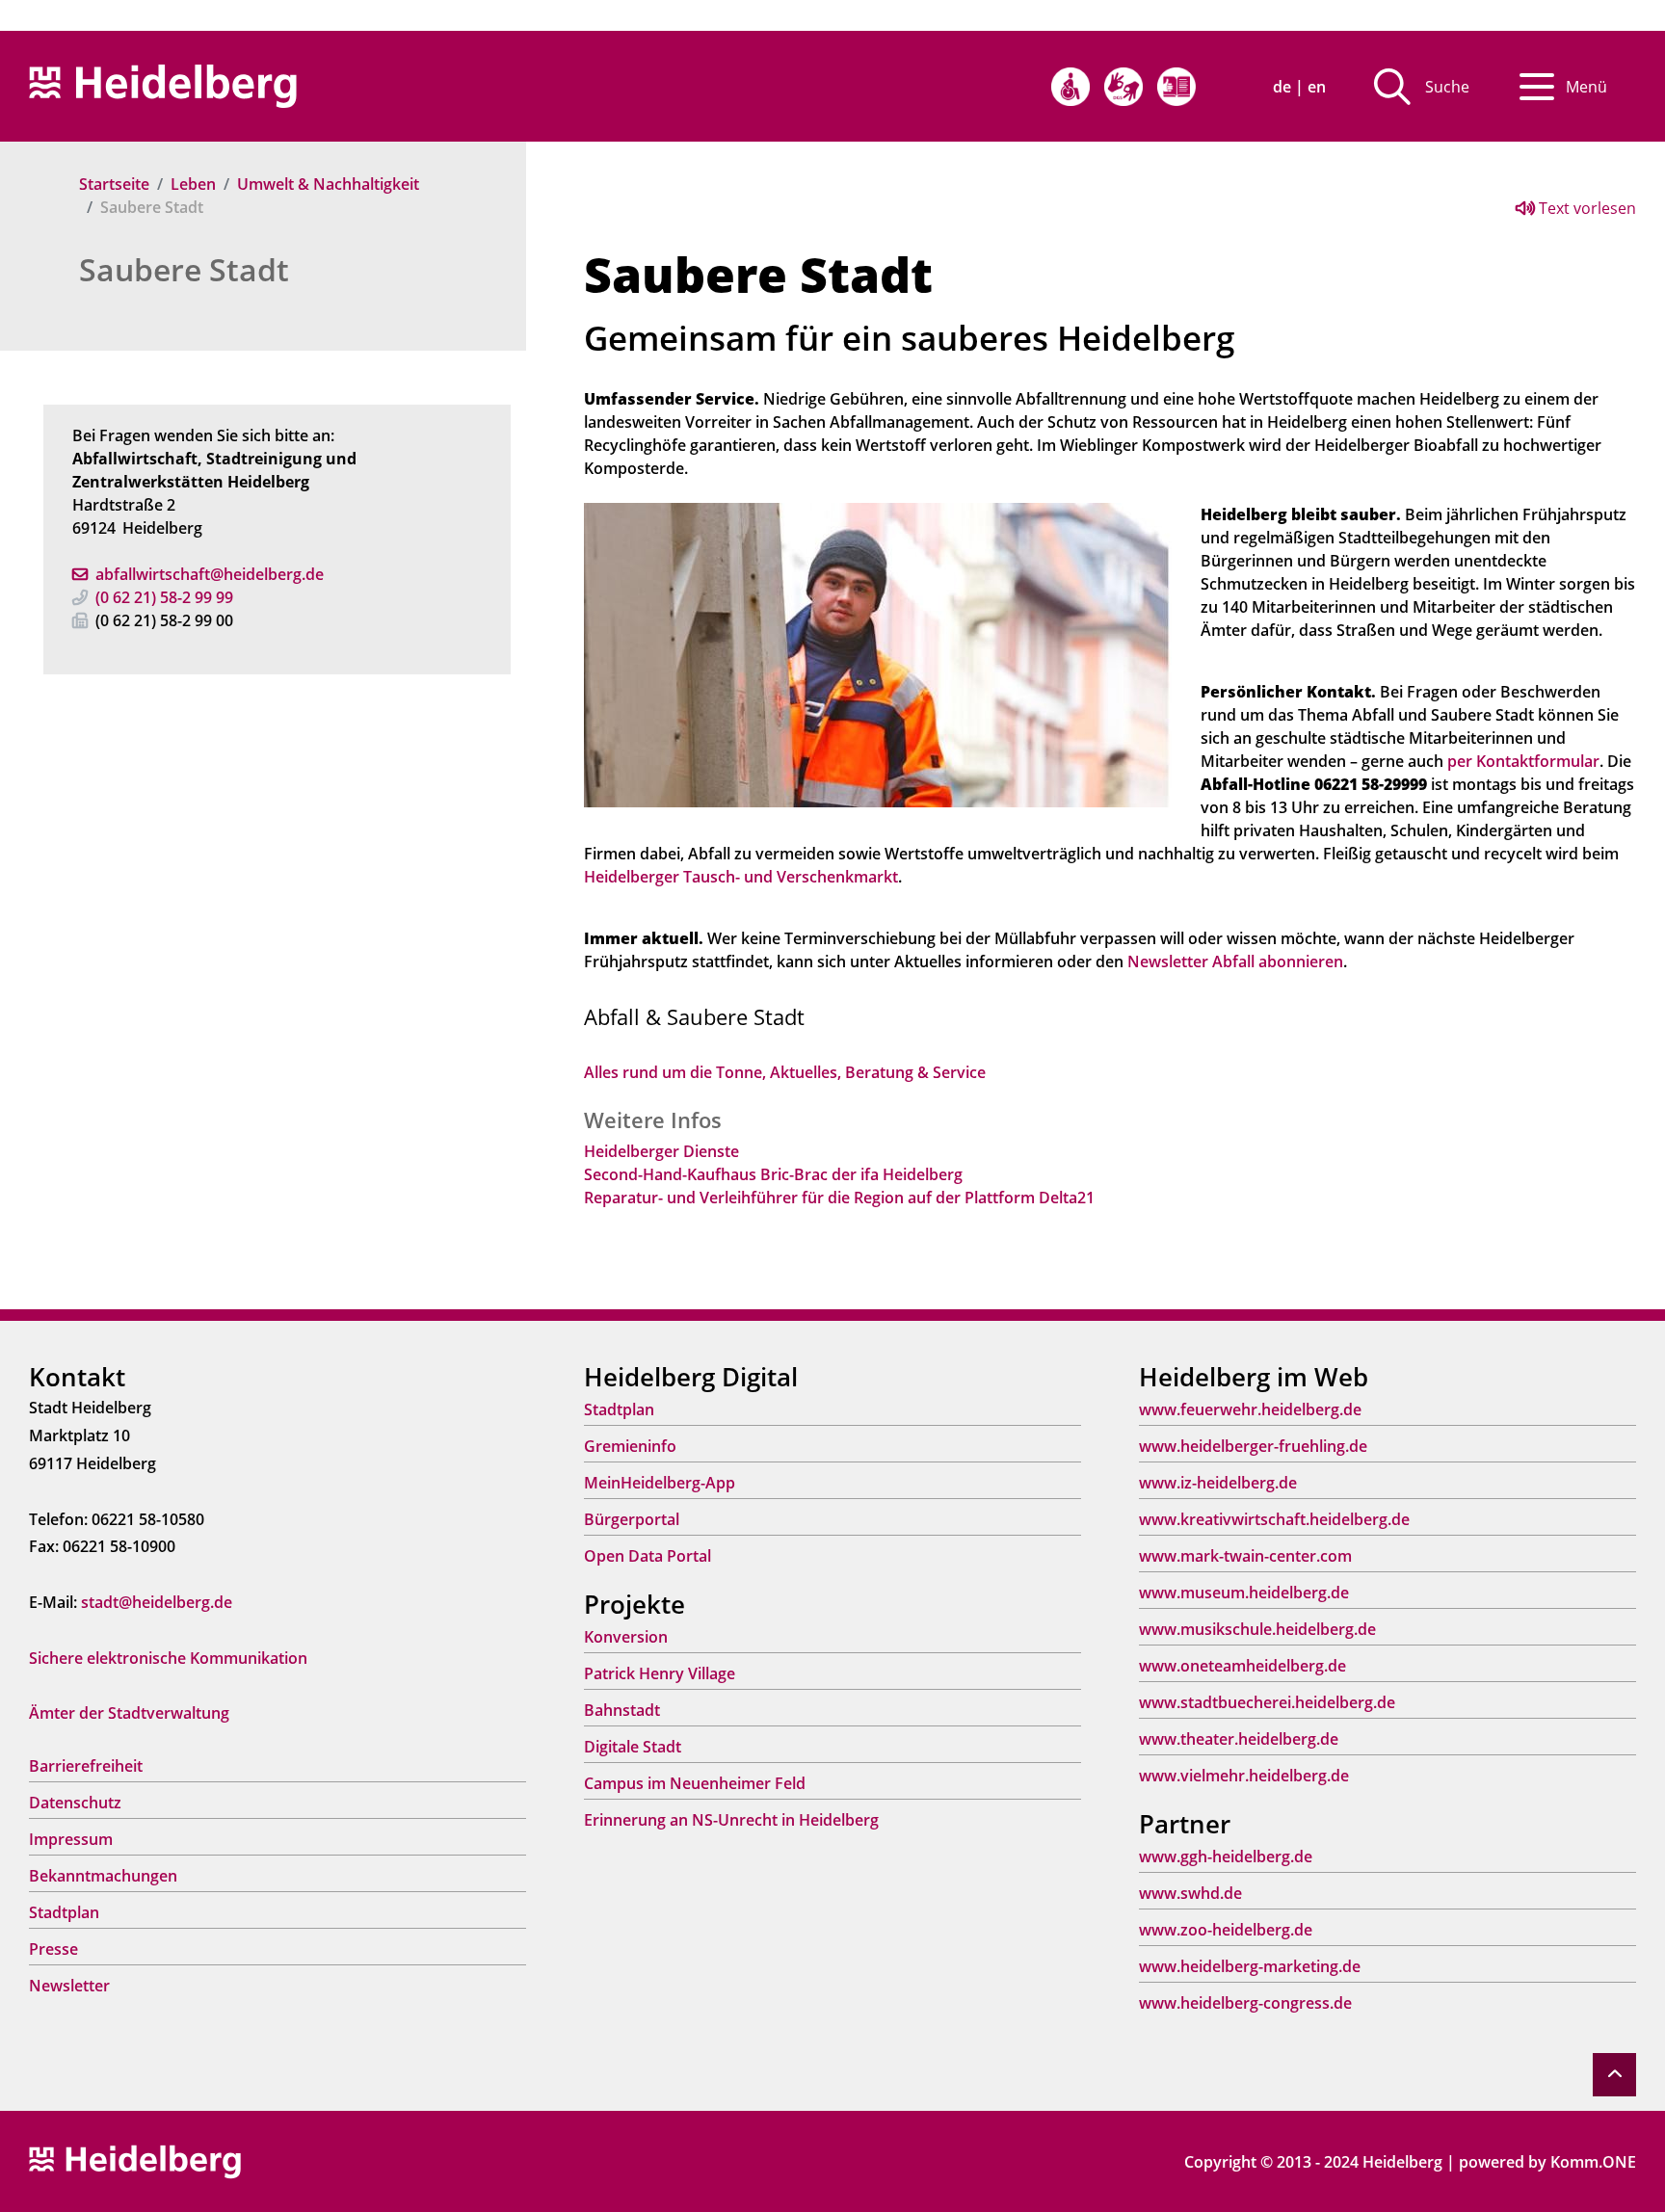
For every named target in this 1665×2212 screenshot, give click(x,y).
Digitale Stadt (633, 1747)
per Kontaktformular (1523, 761)
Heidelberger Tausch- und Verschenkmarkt (741, 877)
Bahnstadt (622, 1710)
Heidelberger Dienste (661, 1151)
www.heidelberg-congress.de (1245, 2003)
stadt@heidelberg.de (157, 1602)
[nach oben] (1614, 2075)
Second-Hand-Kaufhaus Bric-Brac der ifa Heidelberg (773, 1174)
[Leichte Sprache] (1176, 87)
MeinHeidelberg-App (660, 1483)
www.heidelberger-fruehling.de (1253, 1446)
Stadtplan (64, 1912)
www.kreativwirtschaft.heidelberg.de (1274, 1519)
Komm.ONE (1593, 2162)
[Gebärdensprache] (1123, 87)
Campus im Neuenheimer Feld (695, 1783)
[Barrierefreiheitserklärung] (1070, 87)
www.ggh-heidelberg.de (1226, 1856)
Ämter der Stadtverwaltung (129, 1713)
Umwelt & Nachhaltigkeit (328, 184)
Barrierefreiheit (86, 1766)
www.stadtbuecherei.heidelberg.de (1267, 1702)
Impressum (71, 1839)
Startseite (114, 184)
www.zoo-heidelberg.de (1226, 1930)
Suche (1447, 87)
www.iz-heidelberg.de (1218, 1483)
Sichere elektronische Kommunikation (168, 1658)
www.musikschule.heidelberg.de (1257, 1629)
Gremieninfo (630, 1446)
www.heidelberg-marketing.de (1250, 1966)
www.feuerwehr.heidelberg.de (1250, 1409)
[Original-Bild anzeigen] (878, 653)
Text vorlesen (1586, 208)
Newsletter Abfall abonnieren (1235, 961)
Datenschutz (75, 1803)
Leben (193, 184)
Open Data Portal (647, 1556)
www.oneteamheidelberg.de (1242, 1666)
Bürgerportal (632, 1519)
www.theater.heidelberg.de (1239, 1739)
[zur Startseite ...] (135, 2160)
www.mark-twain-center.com (1245, 1556)
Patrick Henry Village (660, 1673)
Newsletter (69, 1986)
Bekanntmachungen (103, 1876)
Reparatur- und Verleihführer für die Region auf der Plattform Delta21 (839, 1198)
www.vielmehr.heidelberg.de (1244, 1776)
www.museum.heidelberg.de (1244, 1593)
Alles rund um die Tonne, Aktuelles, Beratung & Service (785, 1072)
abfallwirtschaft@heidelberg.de (210, 574)
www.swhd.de (1190, 1893)
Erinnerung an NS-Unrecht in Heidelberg (731, 1820)
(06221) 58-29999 (164, 597)
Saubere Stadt (184, 269)
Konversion (626, 1637)
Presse (53, 1949)
